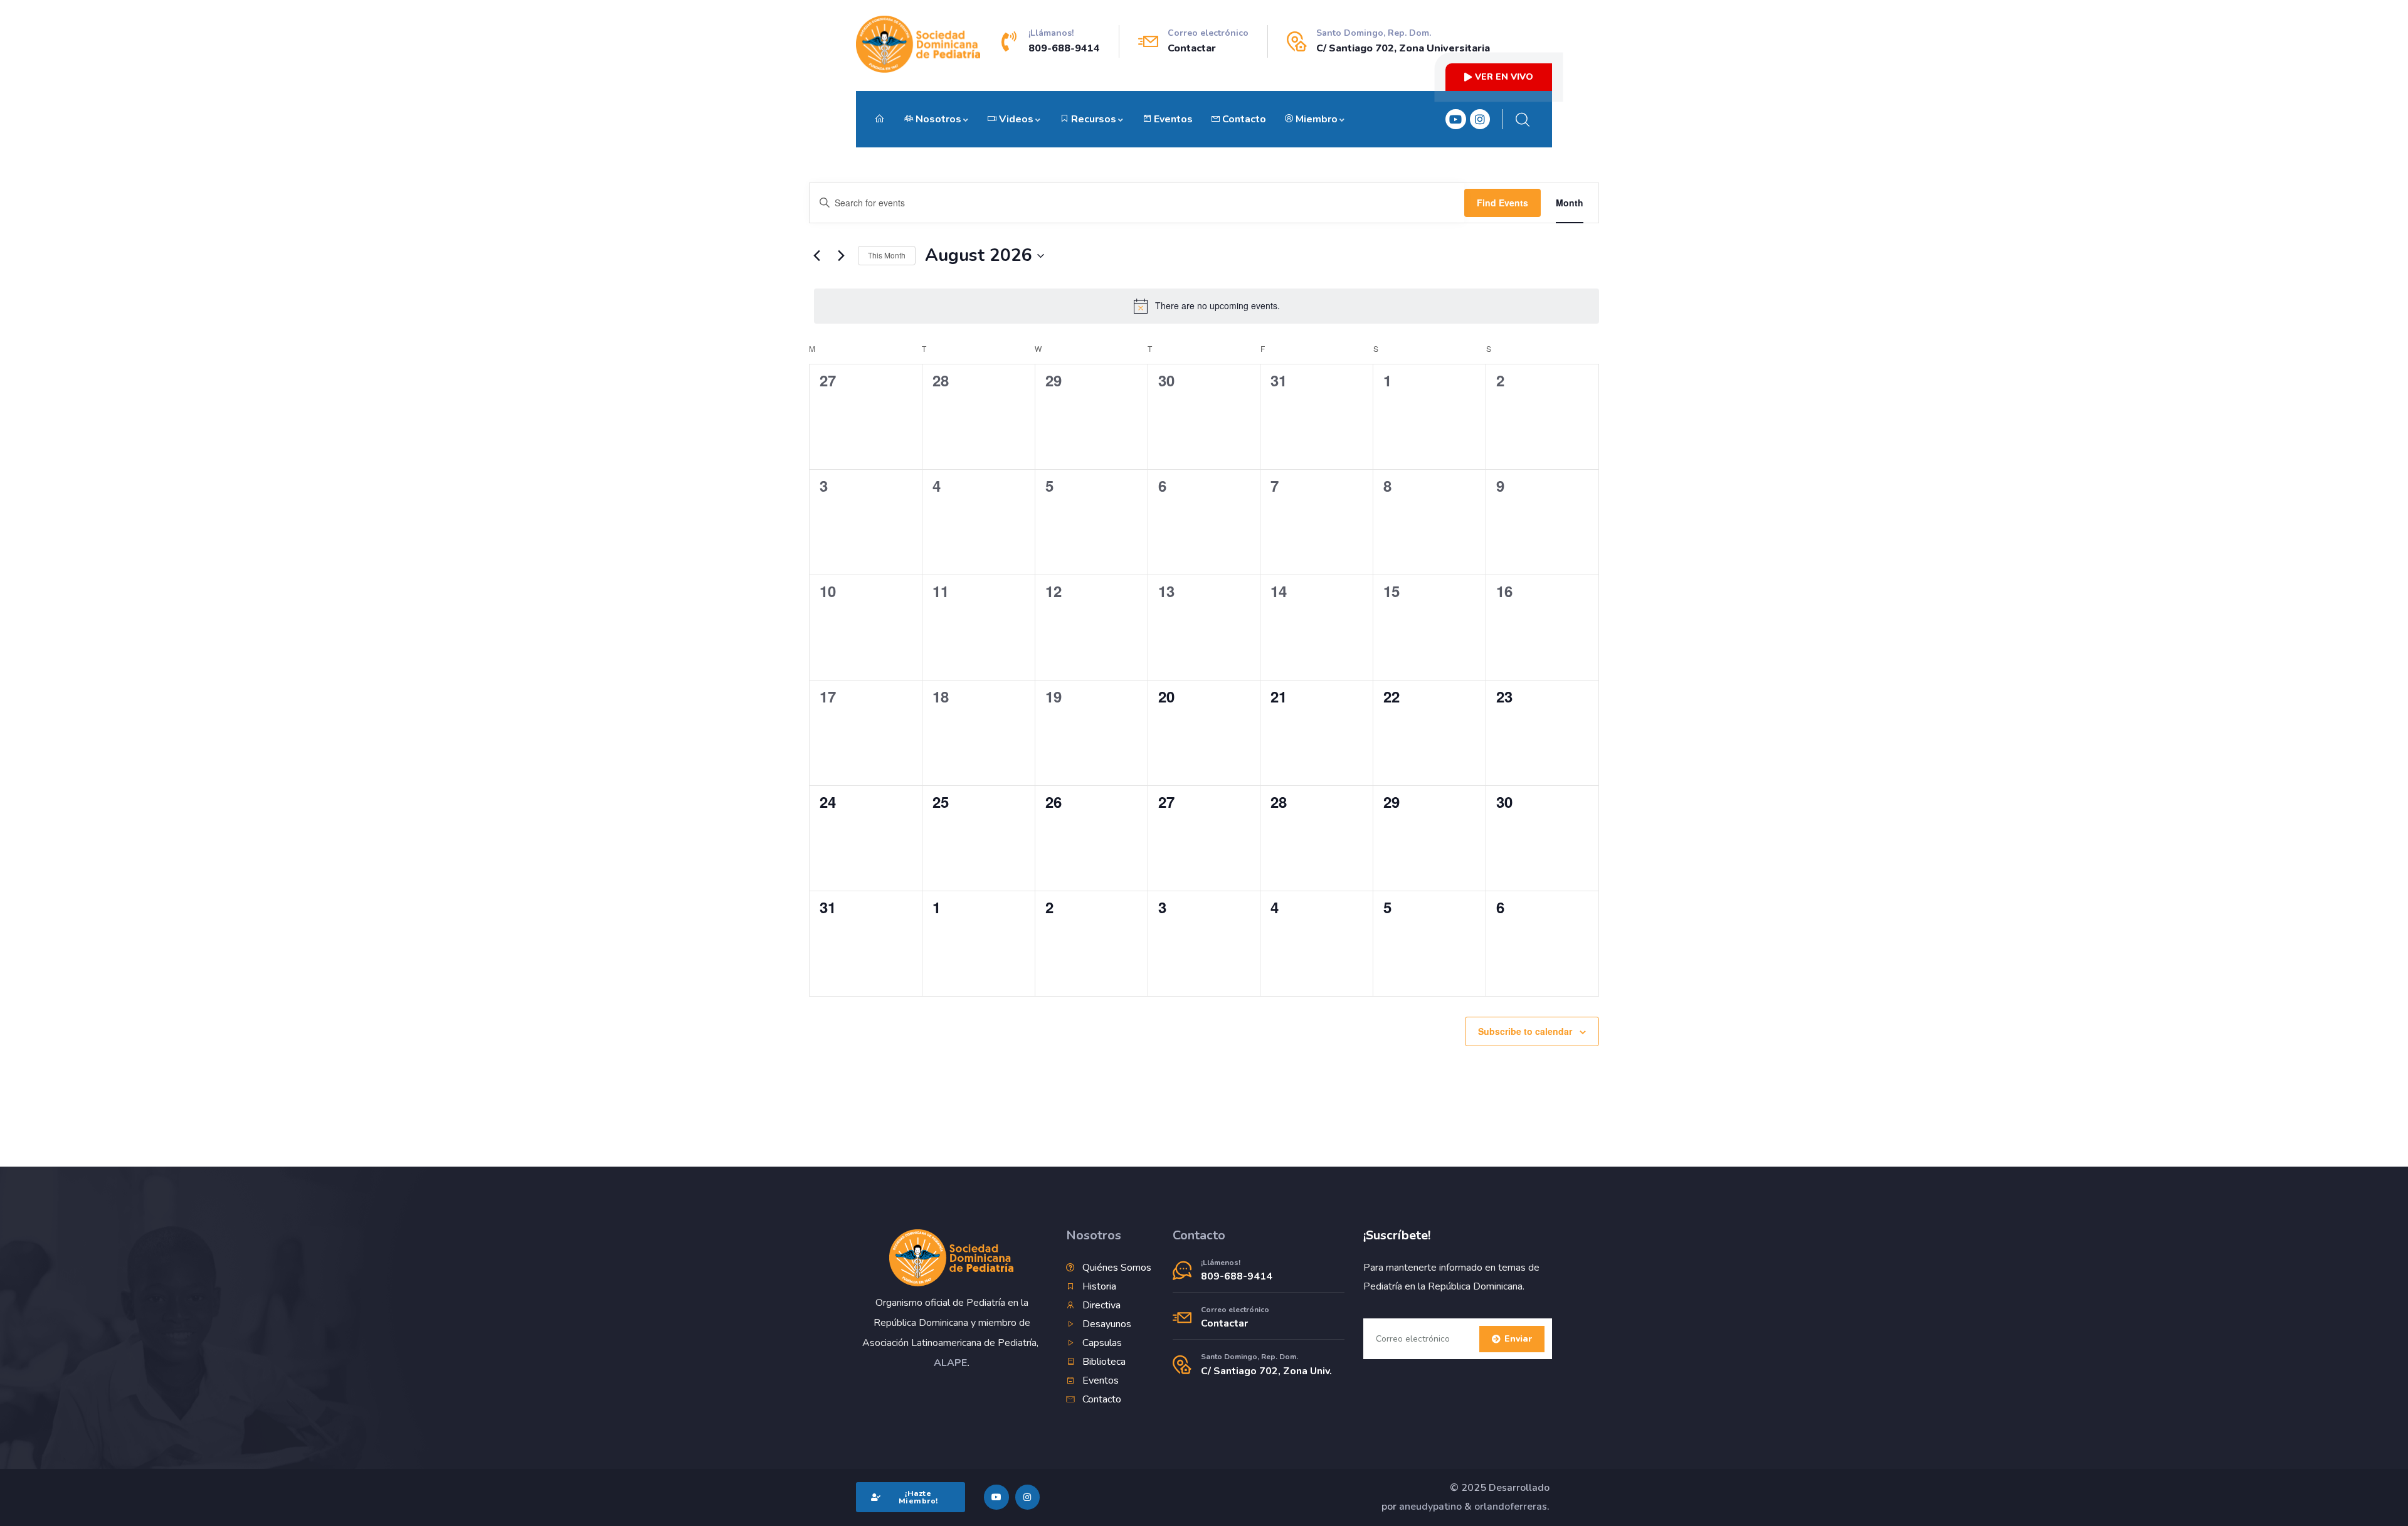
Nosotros (938, 119)
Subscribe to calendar (1525, 1031)
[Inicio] (918, 44)
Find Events (1502, 203)
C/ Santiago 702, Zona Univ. (1266, 1371)
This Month (887, 255)
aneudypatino (1430, 1507)
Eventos (1173, 119)
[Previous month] (816, 256)
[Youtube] (1455, 119)
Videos (1016, 119)
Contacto (1244, 119)
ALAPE (950, 1363)
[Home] (952, 1258)
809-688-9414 (1064, 48)
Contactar (1192, 48)
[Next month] (841, 256)
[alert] (1207, 306)
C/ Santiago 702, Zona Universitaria (1403, 48)
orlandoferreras (1511, 1507)
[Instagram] (1480, 119)
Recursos (1094, 119)
